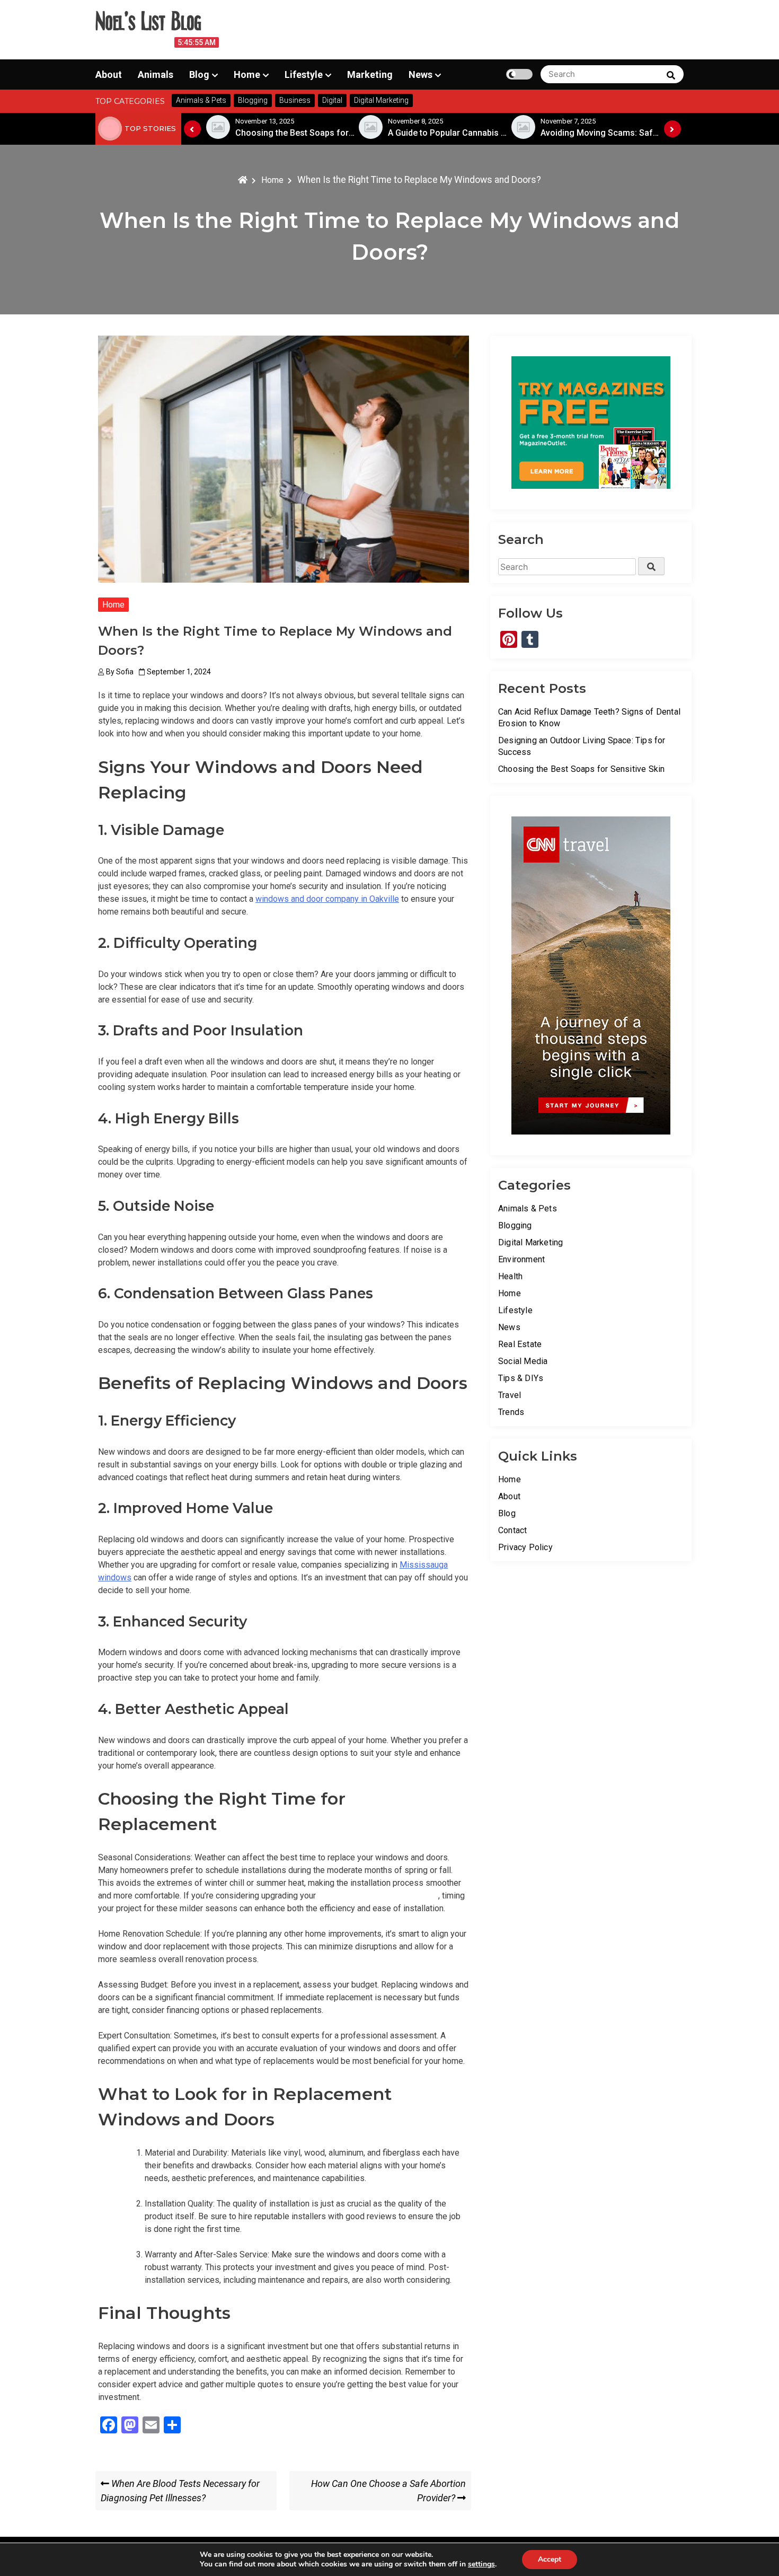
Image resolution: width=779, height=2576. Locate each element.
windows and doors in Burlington (378, 1896)
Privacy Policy (525, 1547)
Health (510, 1276)
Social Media (523, 1361)
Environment (521, 1259)
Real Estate (520, 1344)
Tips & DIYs (521, 1378)
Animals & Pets (528, 1208)
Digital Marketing (530, 1242)
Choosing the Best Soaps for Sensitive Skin (581, 769)
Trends (511, 1412)
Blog (199, 74)
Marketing (370, 74)
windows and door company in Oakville (327, 899)
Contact (512, 1530)
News (421, 74)
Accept (550, 2559)
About (109, 74)
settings (481, 2564)
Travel (510, 1395)
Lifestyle (304, 74)
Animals (156, 74)
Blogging (515, 1225)
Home (247, 74)
